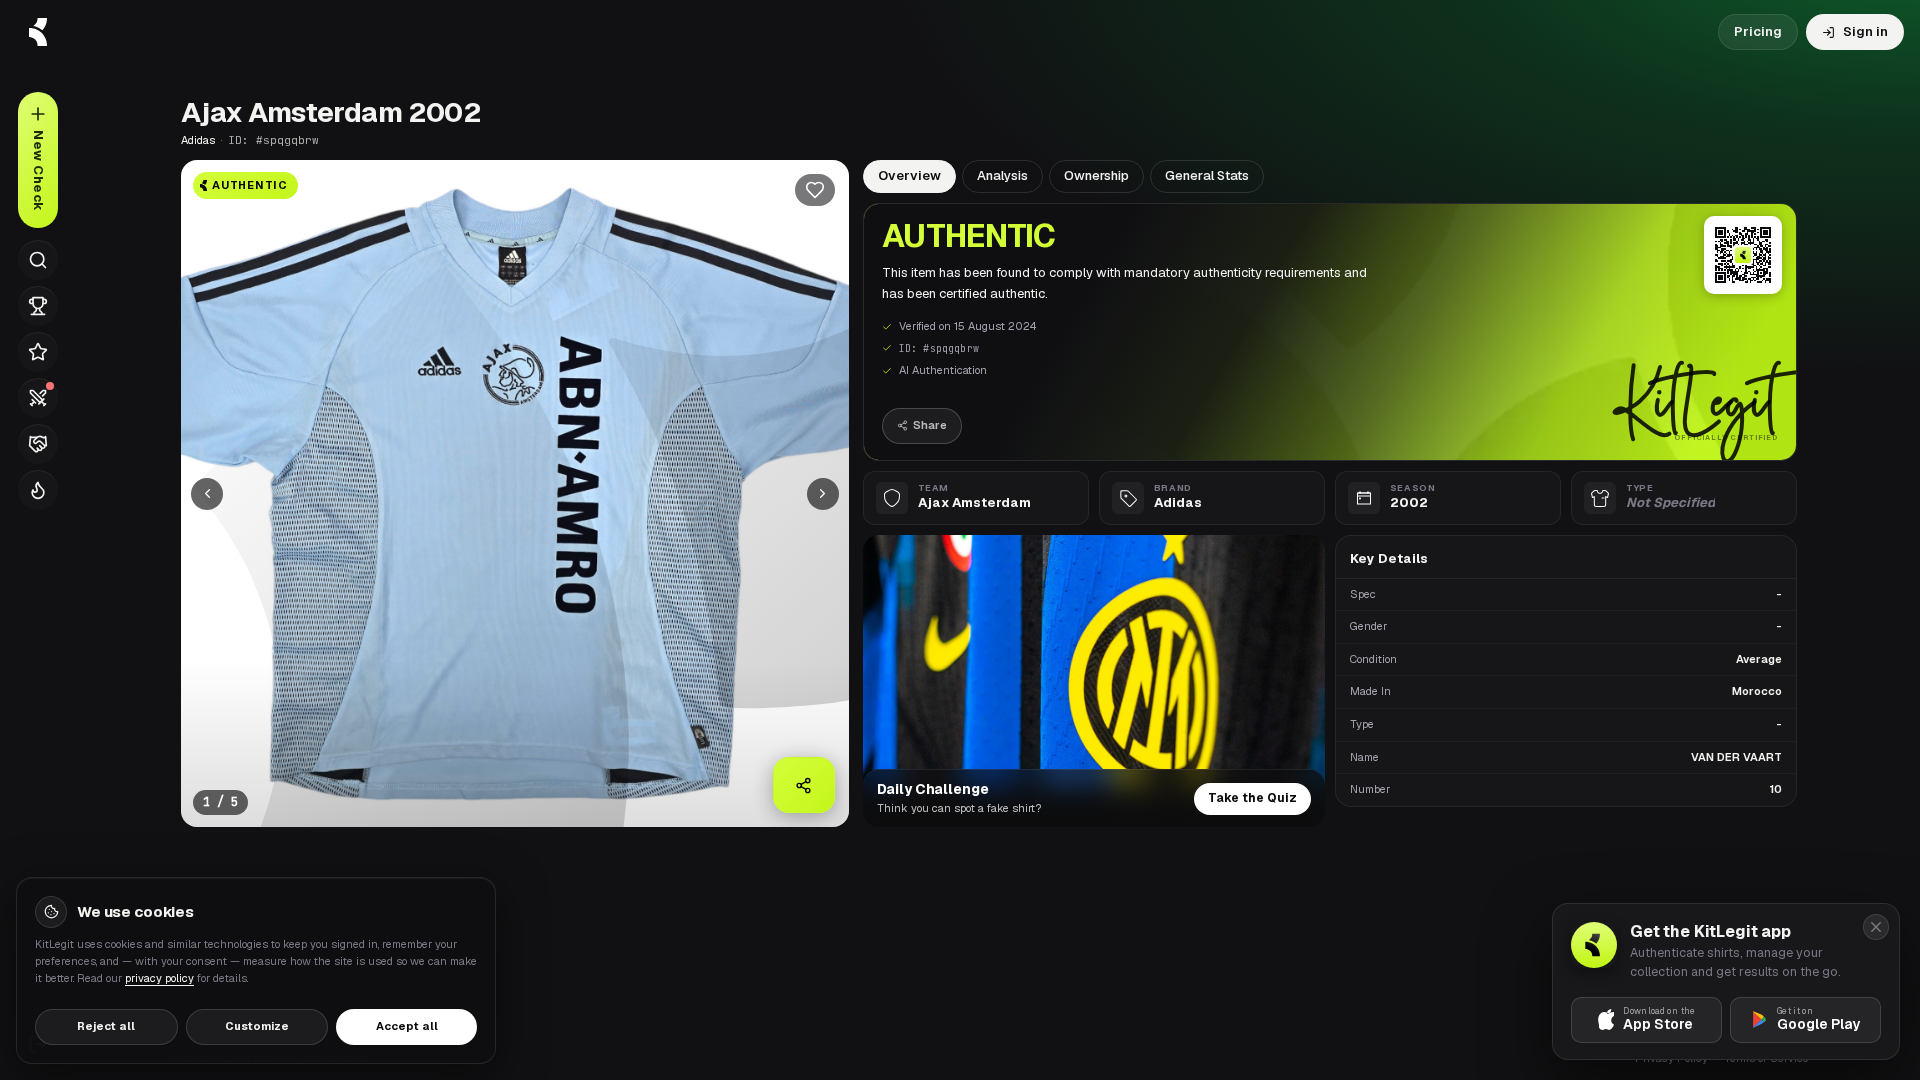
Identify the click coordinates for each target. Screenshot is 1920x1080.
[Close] (1876, 927)
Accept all (407, 1026)
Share (930, 425)
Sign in (1865, 31)
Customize (257, 1026)
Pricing (1758, 31)
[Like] (815, 190)
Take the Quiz (1252, 798)
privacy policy (159, 978)
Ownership (1096, 175)
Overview (909, 175)
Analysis (1002, 175)
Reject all (106, 1026)
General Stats (1207, 175)
